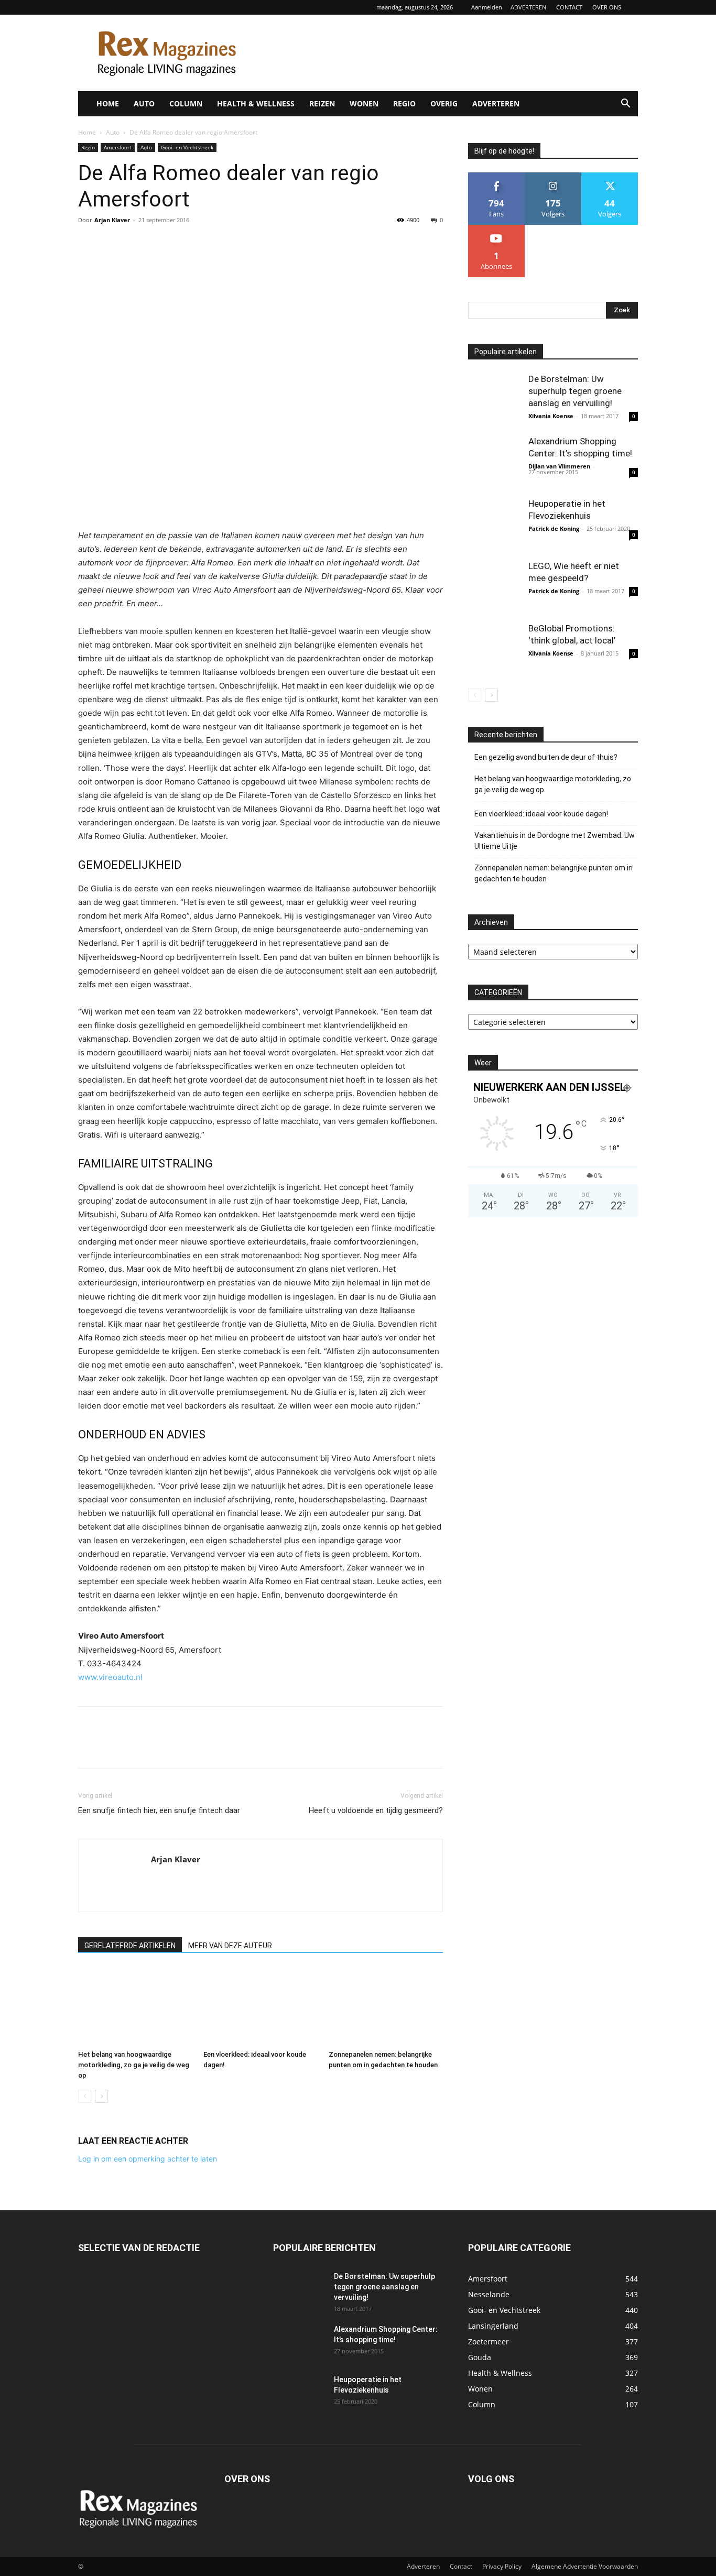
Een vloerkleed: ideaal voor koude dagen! (541, 814)
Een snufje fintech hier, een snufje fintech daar (159, 1810)
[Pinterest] (137, 244)
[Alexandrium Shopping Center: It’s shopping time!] (494, 462)
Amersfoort (118, 147)
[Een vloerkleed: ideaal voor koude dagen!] (261, 2006)
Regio (88, 147)
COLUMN (186, 103)
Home (87, 132)
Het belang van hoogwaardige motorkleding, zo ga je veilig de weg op (134, 2065)
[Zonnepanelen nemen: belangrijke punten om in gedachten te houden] (386, 2006)
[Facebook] (89, 244)
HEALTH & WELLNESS (256, 103)
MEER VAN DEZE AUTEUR (230, 1946)
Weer (483, 1063)
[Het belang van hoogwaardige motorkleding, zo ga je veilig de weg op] (135, 2006)
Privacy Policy (502, 2566)
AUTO (144, 103)
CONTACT (569, 7)
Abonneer (497, 229)
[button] (625, 105)
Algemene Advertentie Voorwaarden (585, 2566)
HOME (108, 103)
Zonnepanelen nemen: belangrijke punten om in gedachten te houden (554, 873)
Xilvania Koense (551, 416)
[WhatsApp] (161, 244)
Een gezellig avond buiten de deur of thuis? (546, 757)
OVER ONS (607, 7)
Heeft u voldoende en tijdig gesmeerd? (376, 1810)
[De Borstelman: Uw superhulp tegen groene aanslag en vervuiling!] (494, 399)
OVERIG (444, 103)
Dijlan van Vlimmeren (559, 466)
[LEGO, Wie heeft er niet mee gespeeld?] (494, 586)
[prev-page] (85, 2096)
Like (497, 176)
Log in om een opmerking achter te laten (148, 2159)
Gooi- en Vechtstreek (187, 147)
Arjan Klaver (112, 220)
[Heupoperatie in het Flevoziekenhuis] (494, 524)
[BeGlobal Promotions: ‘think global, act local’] (494, 649)
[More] (186, 244)
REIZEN (322, 103)
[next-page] (101, 2096)
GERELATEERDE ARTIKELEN (130, 1946)
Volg (553, 176)
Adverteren (423, 2566)
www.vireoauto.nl (110, 1677)
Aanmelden (487, 7)
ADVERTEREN (528, 7)
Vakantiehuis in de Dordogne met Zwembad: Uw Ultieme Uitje (555, 841)
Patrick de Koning (554, 528)
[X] (113, 244)
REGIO (404, 103)
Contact (461, 2566)
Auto (113, 132)
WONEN (364, 103)
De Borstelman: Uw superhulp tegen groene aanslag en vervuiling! (575, 391)
